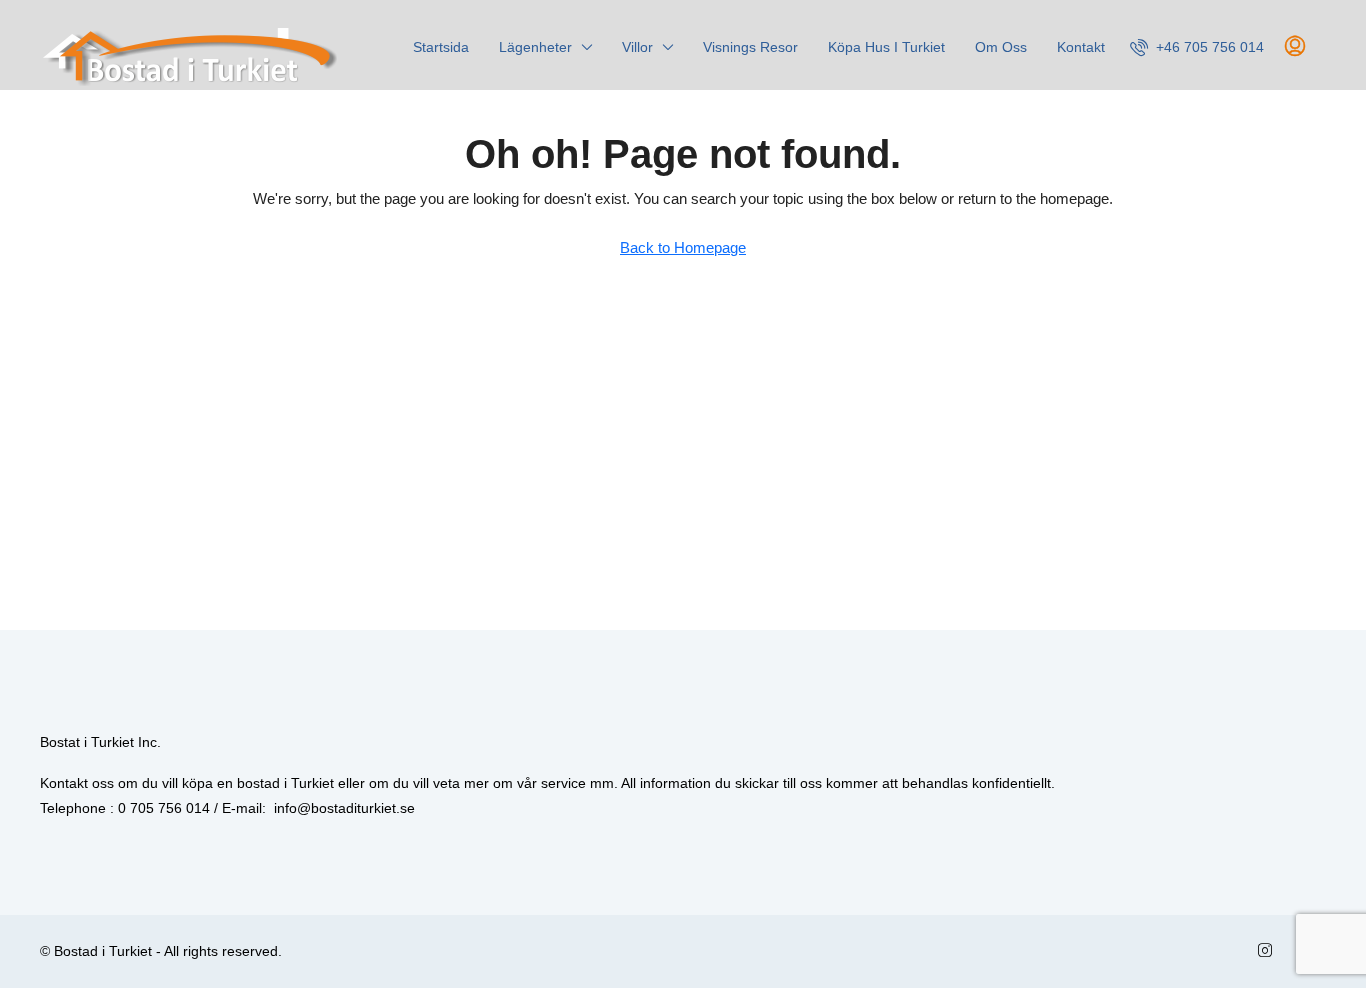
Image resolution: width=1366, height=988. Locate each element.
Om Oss (1001, 47)
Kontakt (1081, 47)
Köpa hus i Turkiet (886, 47)
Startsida (441, 47)
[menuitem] (1197, 47)
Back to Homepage (683, 247)
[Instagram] (1269, 951)
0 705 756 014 (164, 808)
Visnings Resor (750, 47)
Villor (637, 47)
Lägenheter (535, 47)
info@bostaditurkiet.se (344, 808)
